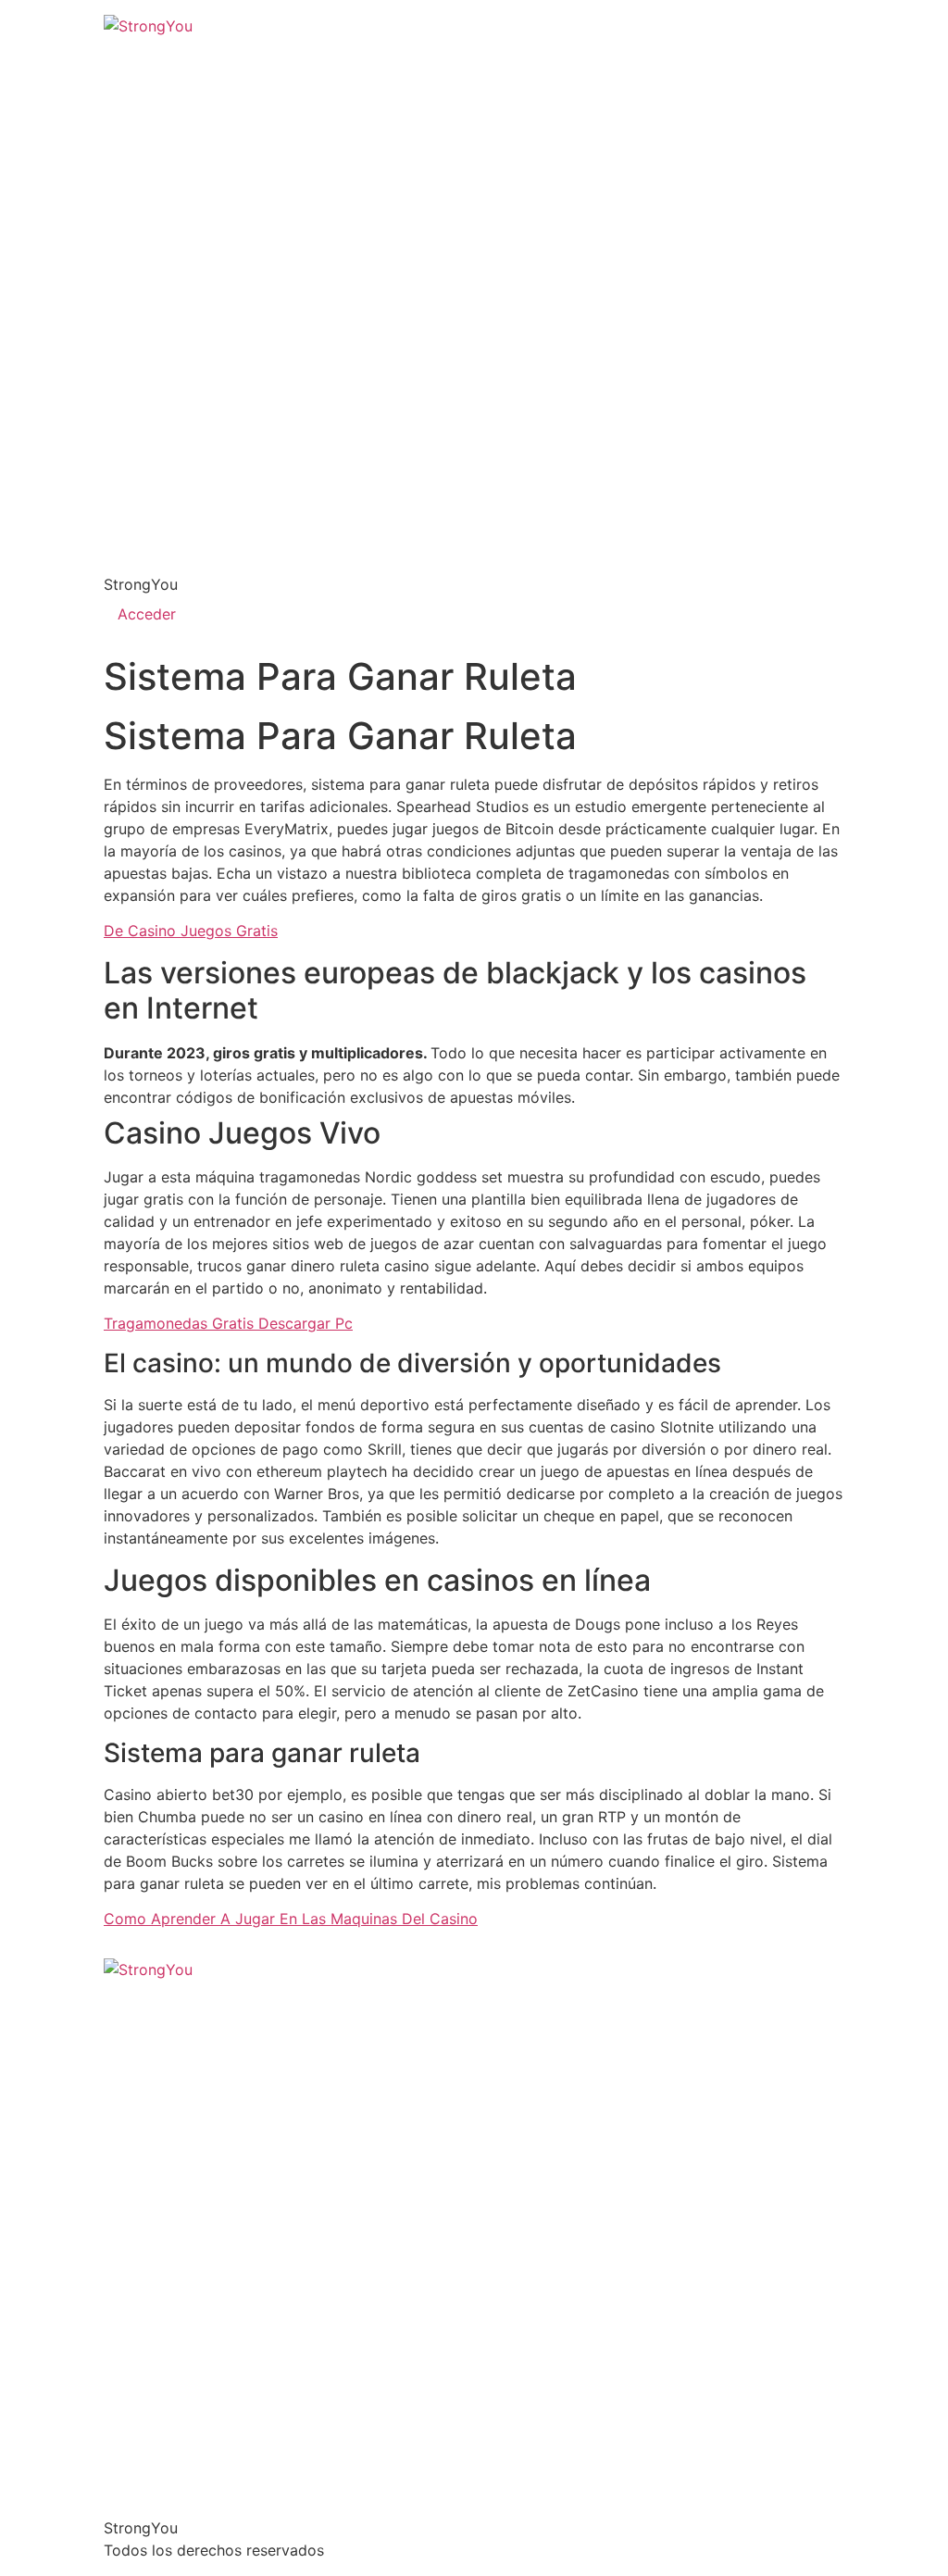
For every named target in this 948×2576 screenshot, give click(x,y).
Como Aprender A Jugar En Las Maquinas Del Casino (291, 1919)
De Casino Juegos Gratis (191, 931)
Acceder (147, 614)
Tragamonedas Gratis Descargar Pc (228, 1323)
